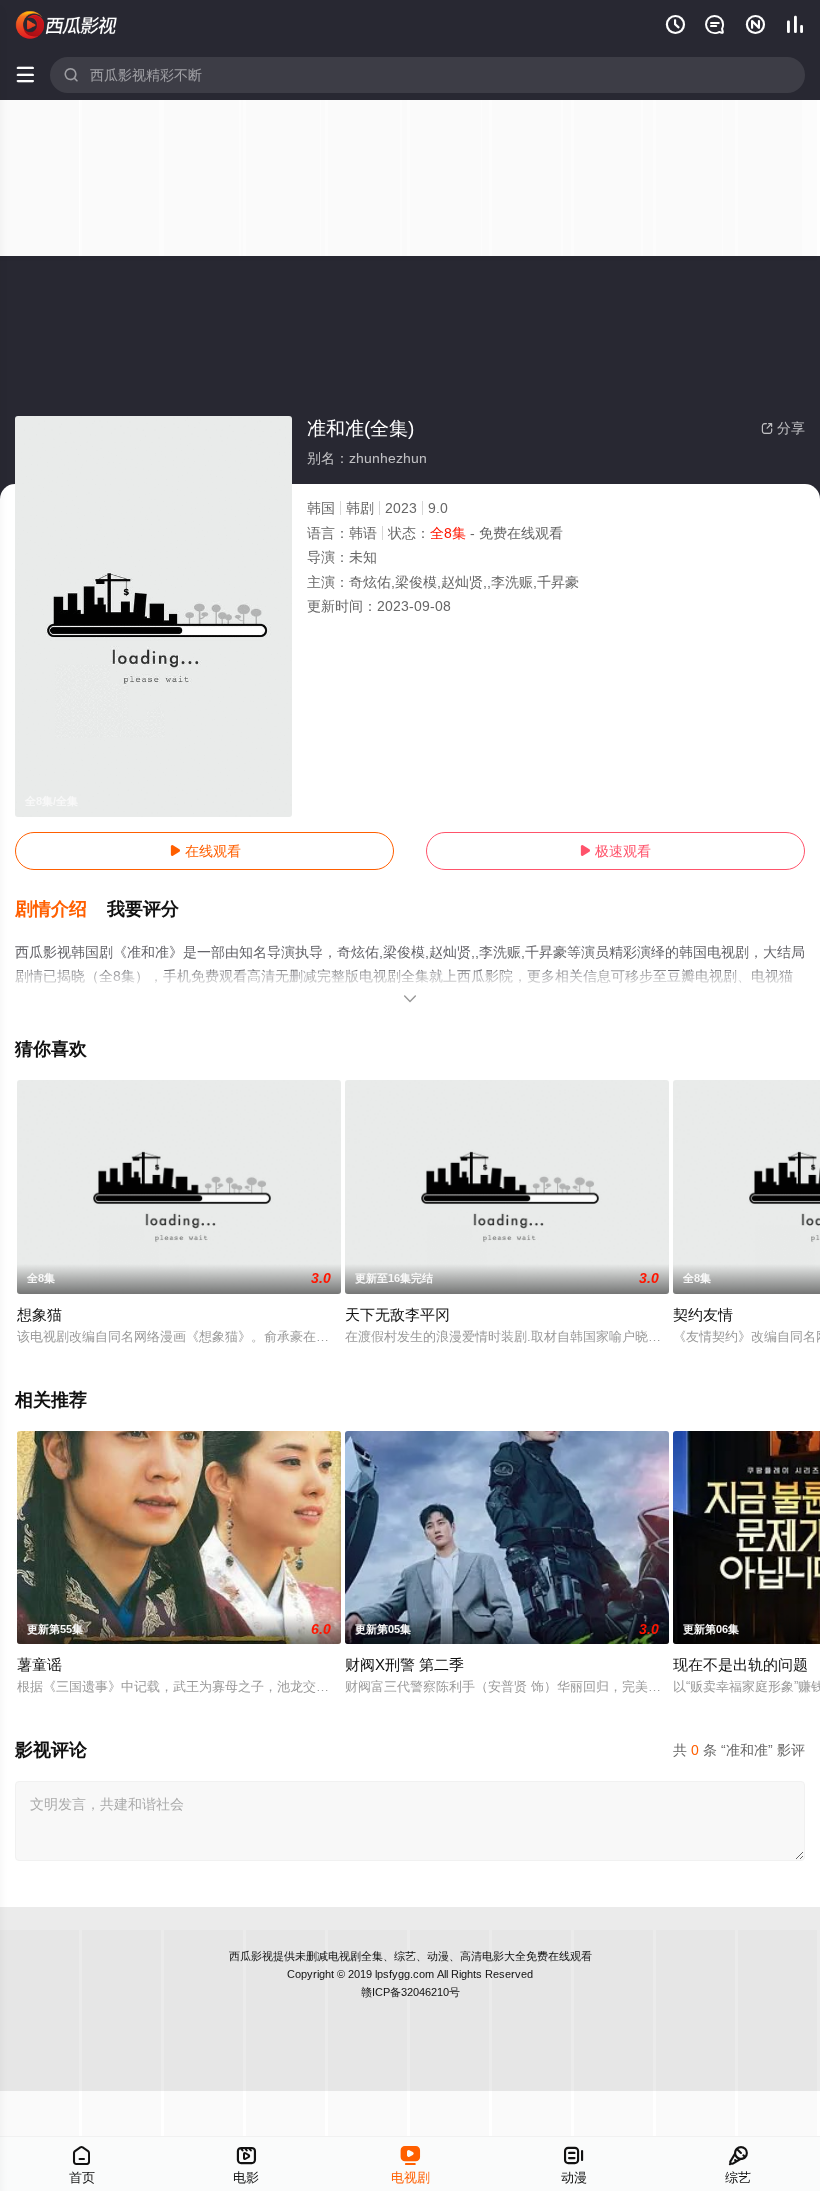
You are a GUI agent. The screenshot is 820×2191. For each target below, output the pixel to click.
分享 (783, 428)
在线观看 (205, 851)
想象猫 (39, 1314)
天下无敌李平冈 (397, 1314)
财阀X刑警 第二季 (404, 1664)
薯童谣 (39, 1664)
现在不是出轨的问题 (740, 1664)
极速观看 (615, 851)
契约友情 (703, 1314)
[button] (61, 910)
